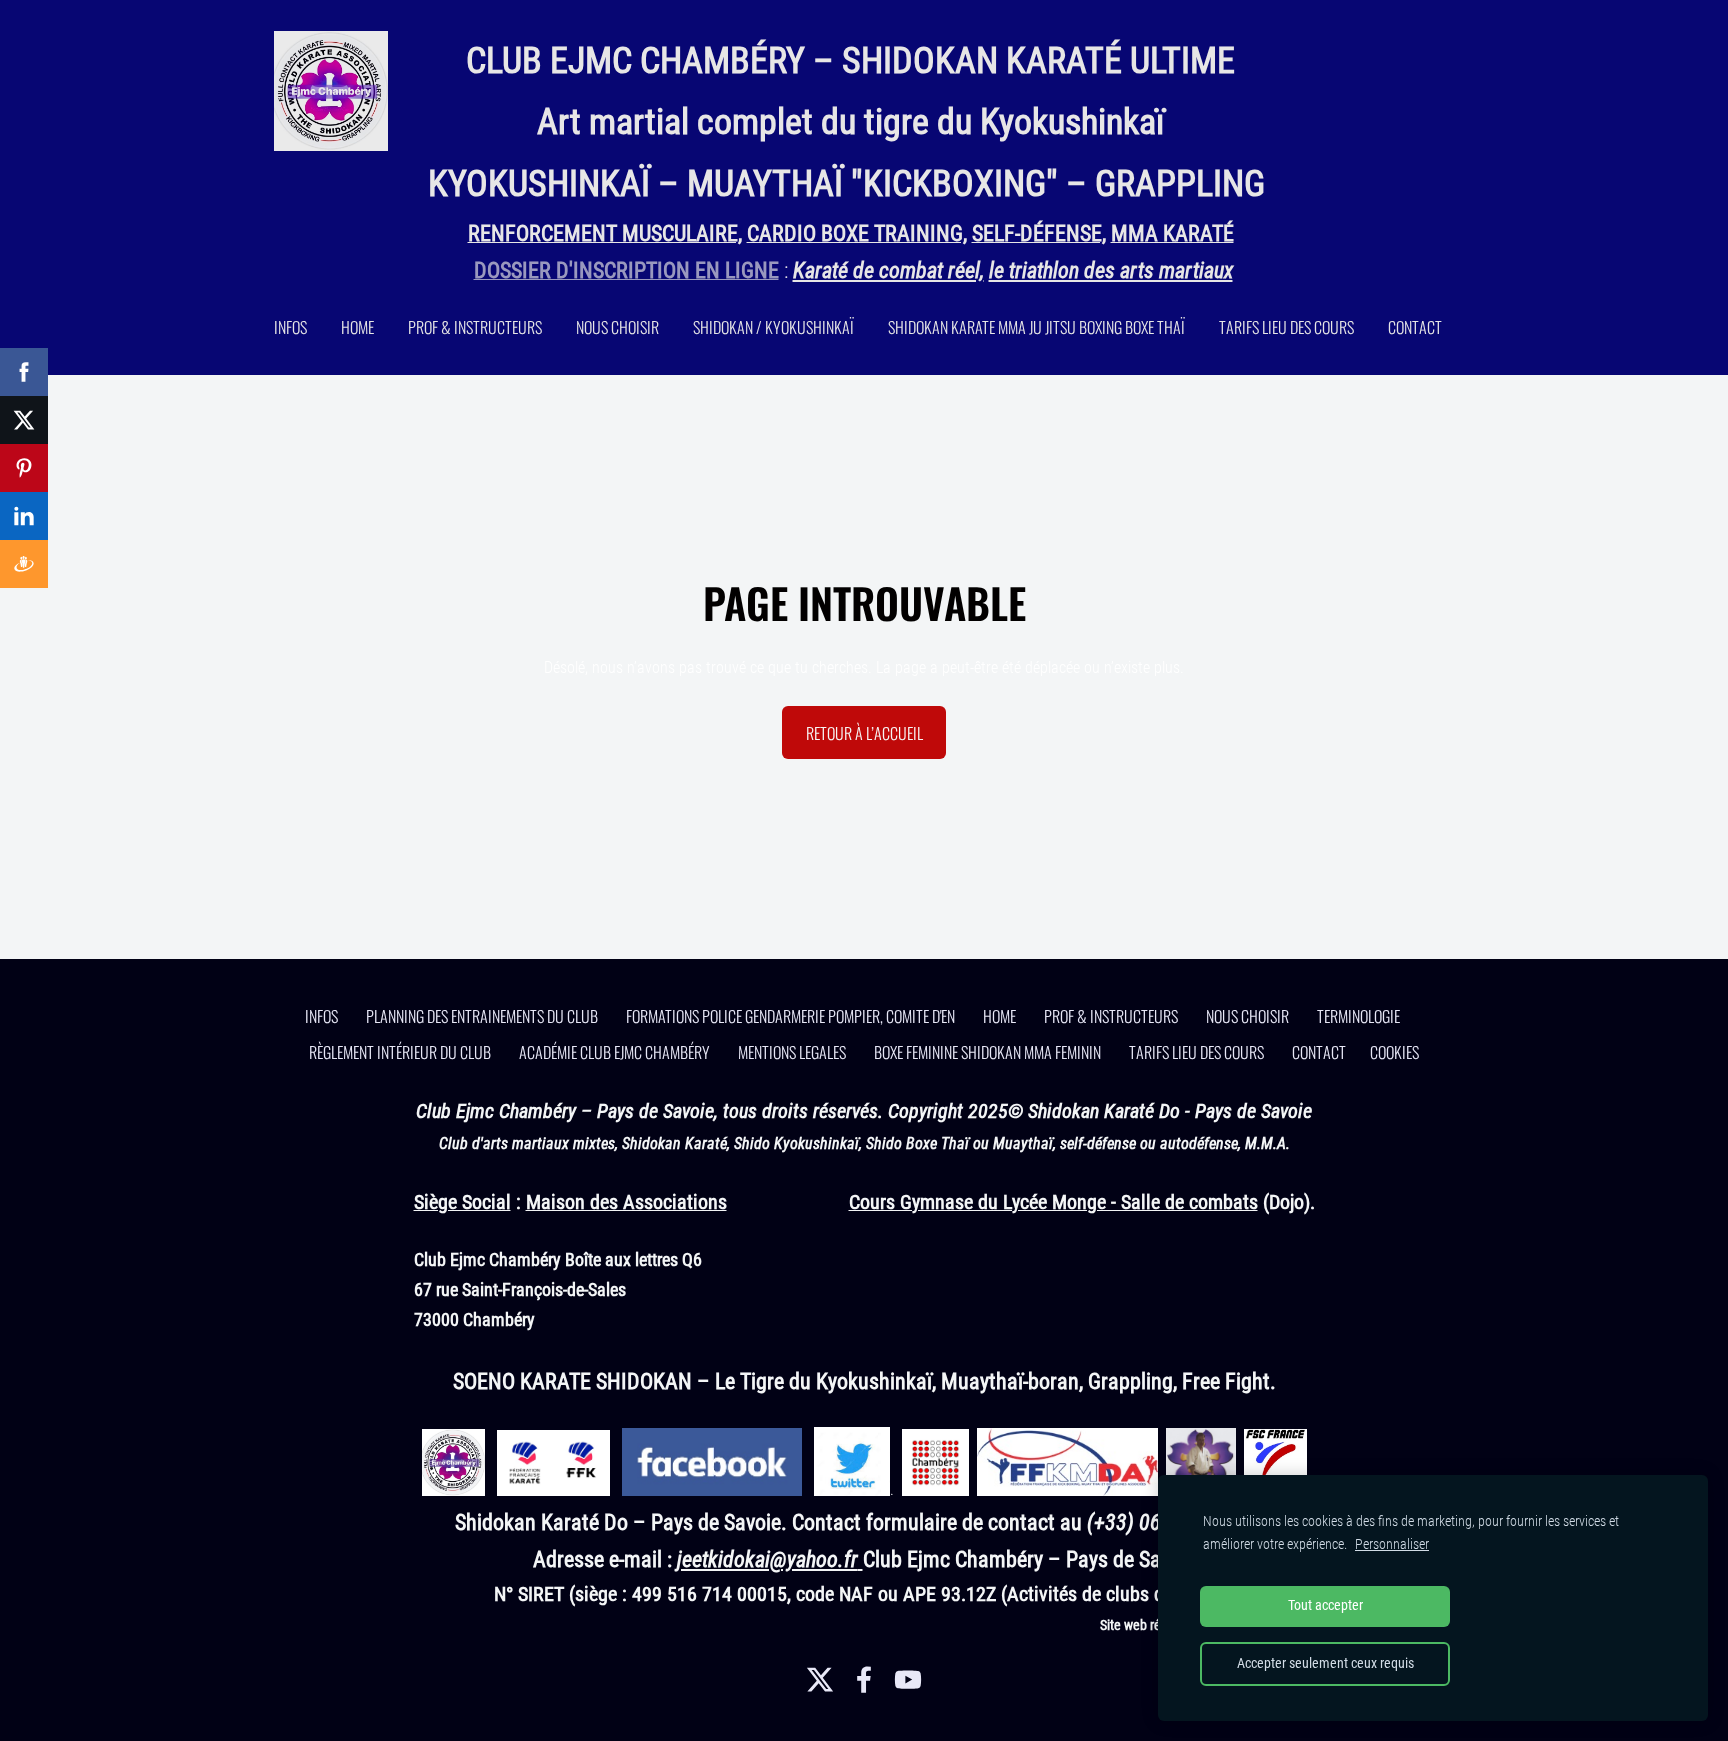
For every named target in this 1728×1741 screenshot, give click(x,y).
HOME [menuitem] (357, 327)
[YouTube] (908, 1679)
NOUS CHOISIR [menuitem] (617, 327)
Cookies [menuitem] (1394, 1052)
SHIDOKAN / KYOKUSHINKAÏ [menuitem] (773, 327)
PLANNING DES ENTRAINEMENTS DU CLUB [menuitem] (482, 1016)
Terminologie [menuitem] (1358, 1016)
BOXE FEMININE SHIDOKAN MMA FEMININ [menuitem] (987, 1052)
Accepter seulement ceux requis (1325, 1663)
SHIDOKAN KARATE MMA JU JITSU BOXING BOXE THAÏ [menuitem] (1036, 327)
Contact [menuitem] (1415, 327)
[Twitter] (820, 1679)
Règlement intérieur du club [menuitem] (400, 1052)
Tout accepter (1325, 1605)
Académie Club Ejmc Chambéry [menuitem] (614, 1052)
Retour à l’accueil (864, 733)
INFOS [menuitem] (290, 327)
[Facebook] (864, 1679)
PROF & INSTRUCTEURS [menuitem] (475, 327)
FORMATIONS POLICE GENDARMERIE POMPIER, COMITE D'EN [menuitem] (790, 1016)
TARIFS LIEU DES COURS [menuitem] (1286, 327)
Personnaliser (1392, 1544)
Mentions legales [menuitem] (792, 1052)
